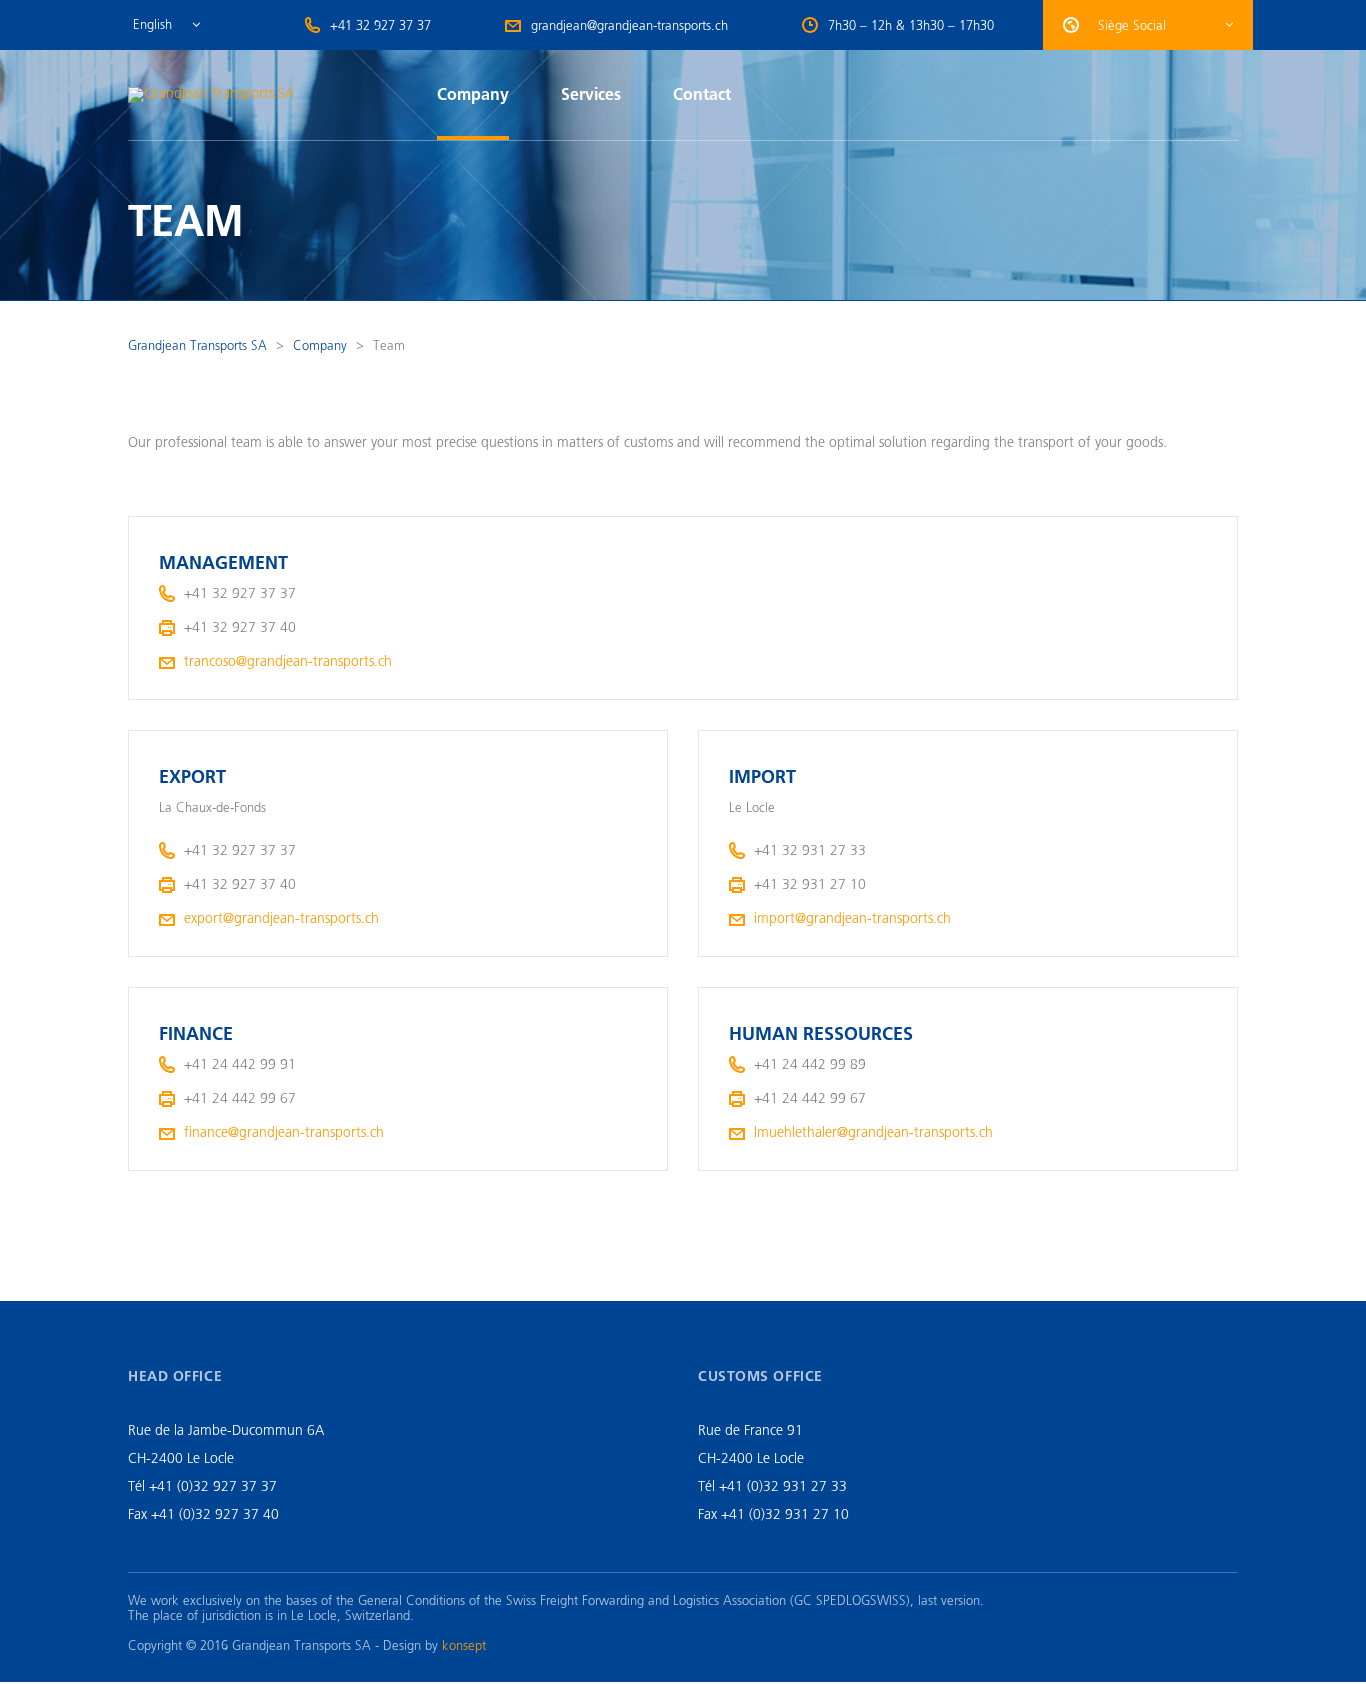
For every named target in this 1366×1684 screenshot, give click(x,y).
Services (591, 94)
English (152, 24)
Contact (702, 94)
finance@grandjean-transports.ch (284, 1132)
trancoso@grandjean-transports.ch (288, 661)
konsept (464, 1645)
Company (473, 94)
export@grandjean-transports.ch (281, 918)
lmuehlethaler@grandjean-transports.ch (873, 1132)
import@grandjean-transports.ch (852, 918)
